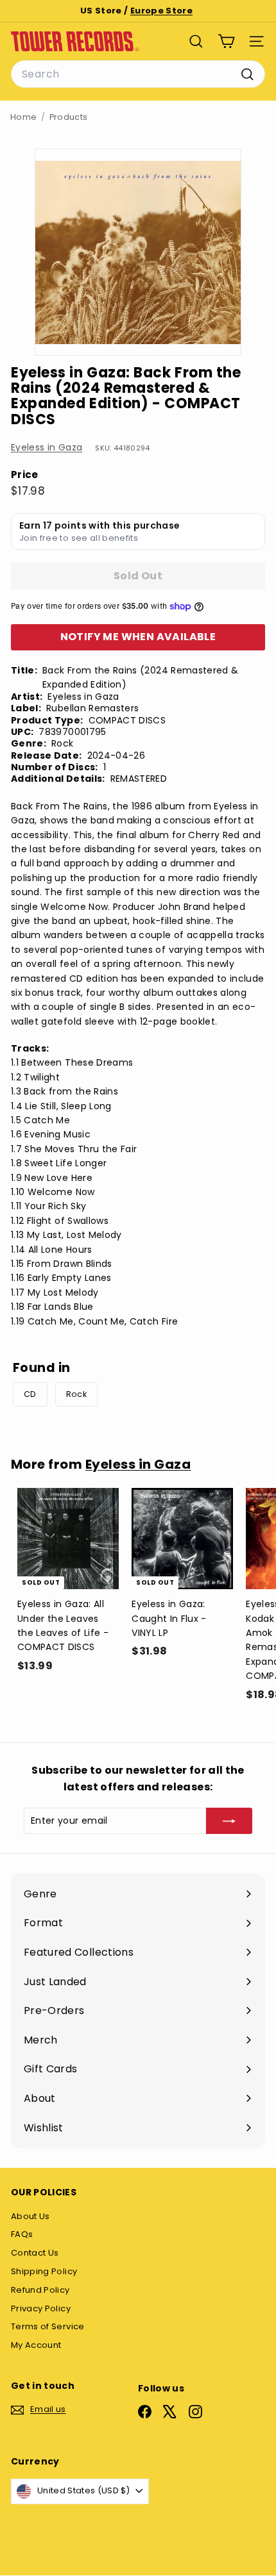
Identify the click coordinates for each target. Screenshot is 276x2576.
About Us (30, 2216)
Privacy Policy (41, 2308)
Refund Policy (40, 2290)
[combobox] (138, 74)
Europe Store (161, 11)
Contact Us (35, 2253)
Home (23, 117)
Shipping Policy (44, 2271)
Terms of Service (48, 2326)
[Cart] (226, 41)
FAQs (22, 2234)
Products (69, 117)
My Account (36, 2345)
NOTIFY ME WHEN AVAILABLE (138, 637)
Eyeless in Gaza (47, 447)
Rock (76, 1394)
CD (30, 1394)
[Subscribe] (229, 1821)
